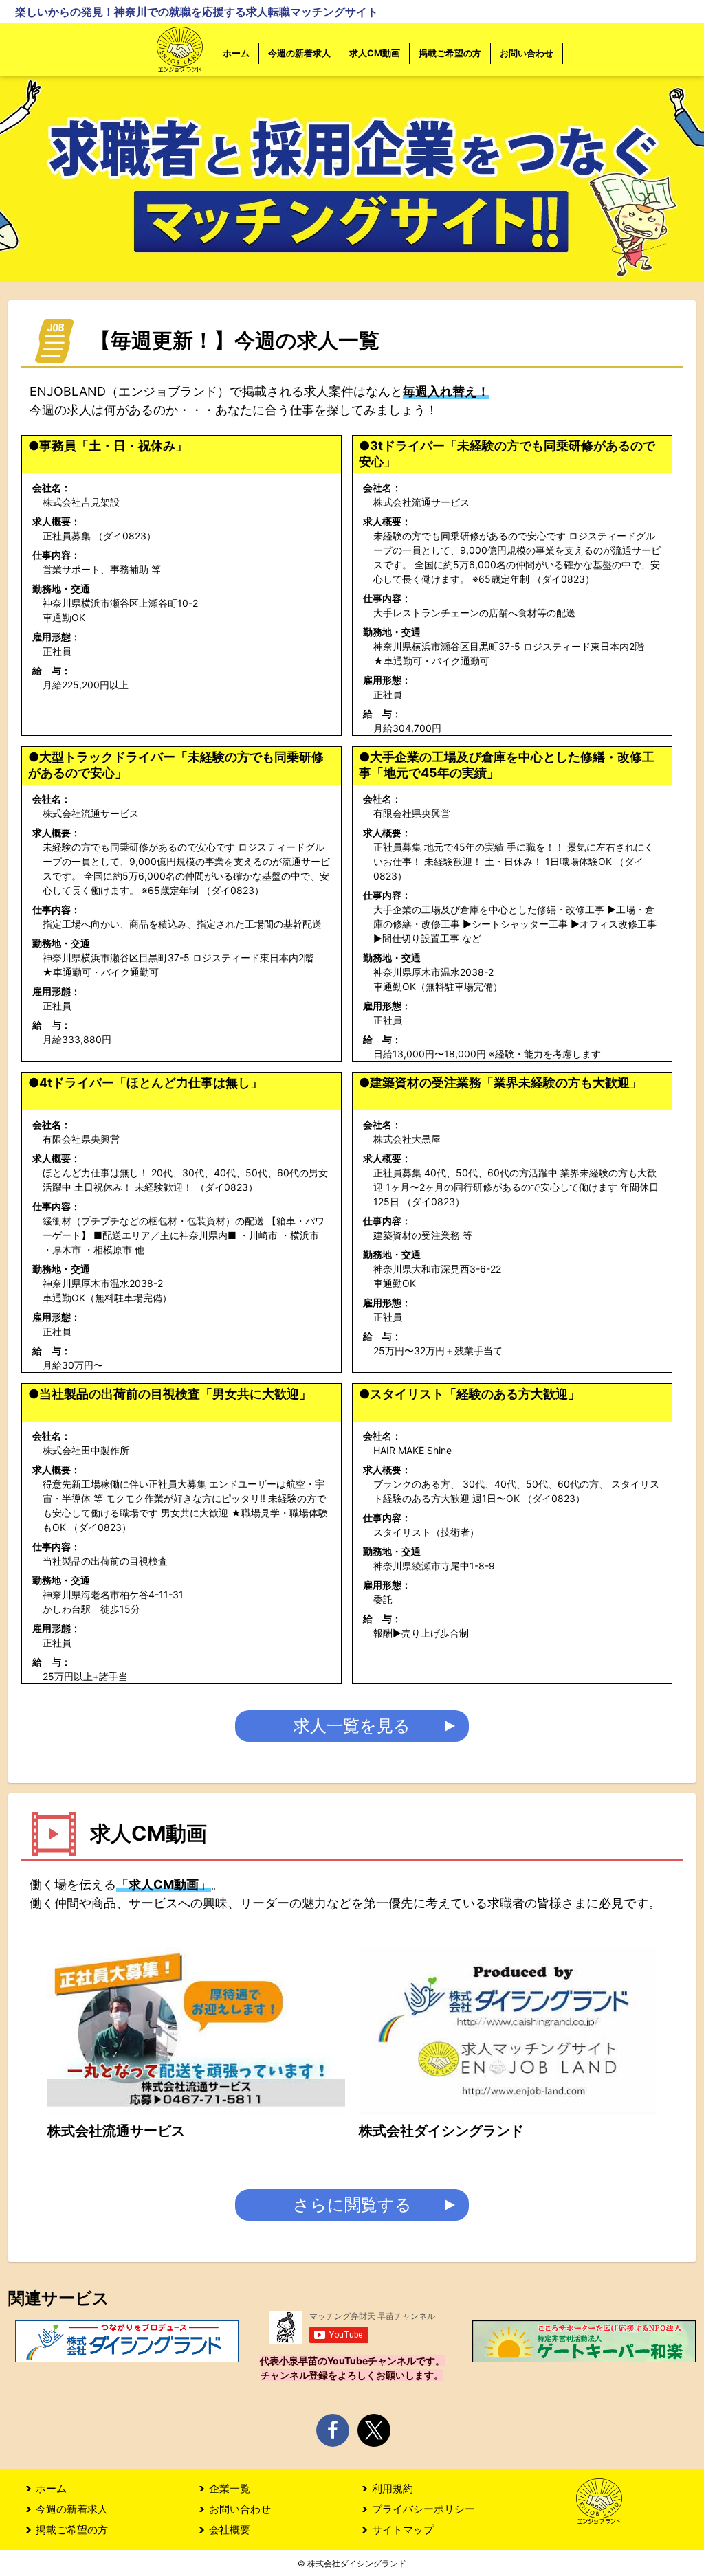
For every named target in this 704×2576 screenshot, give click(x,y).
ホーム (236, 53)
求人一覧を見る (352, 1726)
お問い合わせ (527, 53)
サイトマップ (403, 2530)
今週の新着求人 (299, 53)
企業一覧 (230, 2488)
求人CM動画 (375, 53)
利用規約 (393, 2488)
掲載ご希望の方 (450, 53)
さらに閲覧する (352, 2205)
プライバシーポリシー (423, 2509)
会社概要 (230, 2530)
